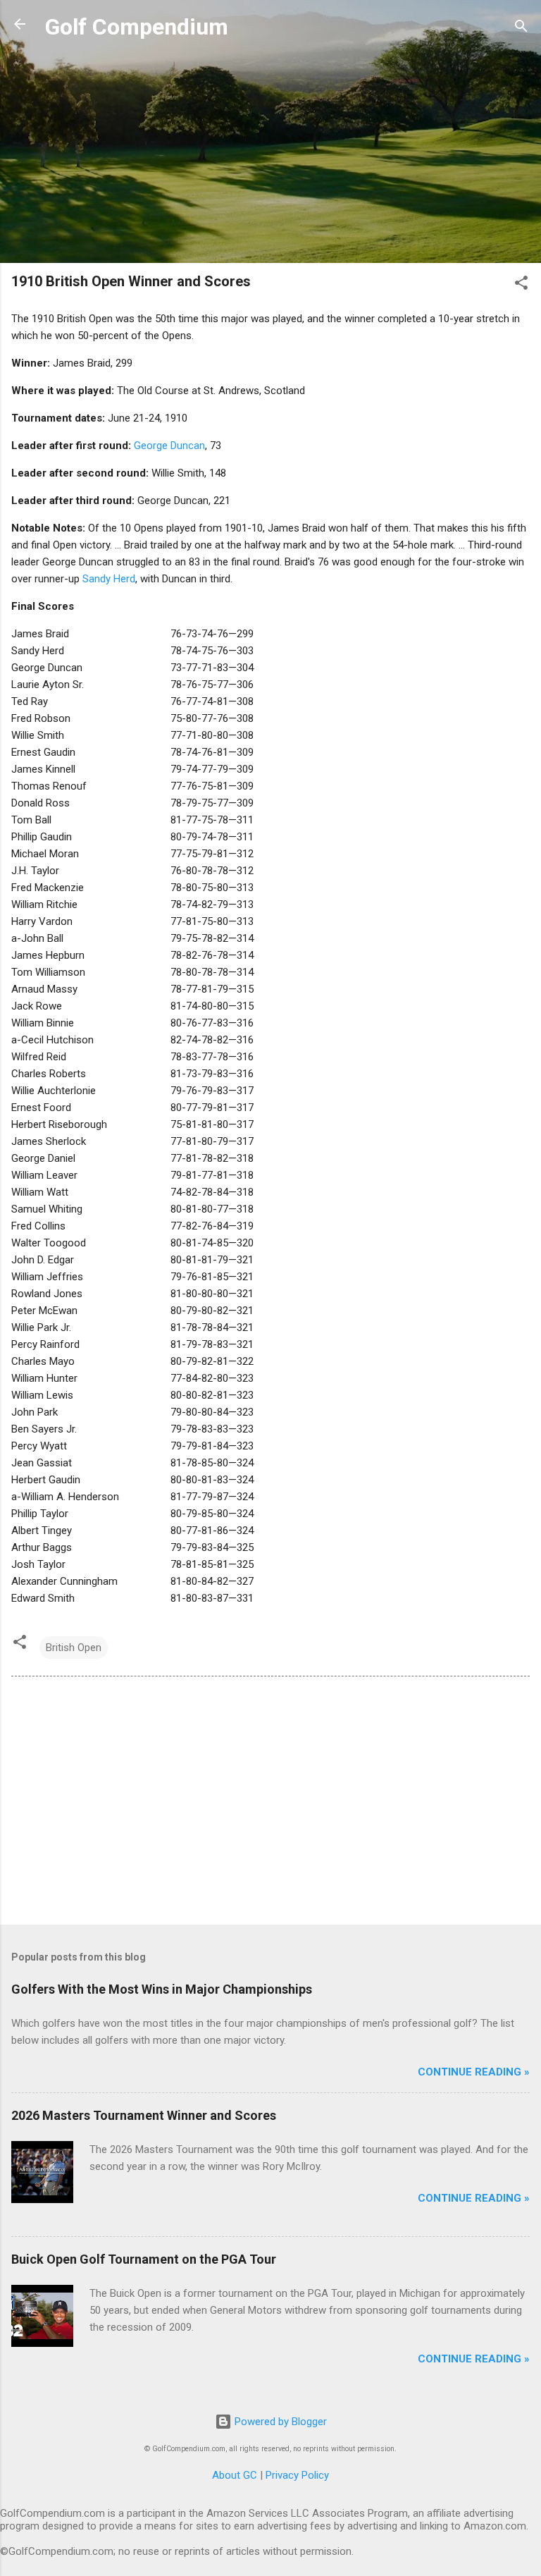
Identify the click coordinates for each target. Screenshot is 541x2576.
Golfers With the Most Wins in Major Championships (162, 1989)
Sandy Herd (109, 579)
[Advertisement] (270, 153)
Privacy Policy (297, 2475)
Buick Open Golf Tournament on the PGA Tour (144, 2259)
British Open (74, 1648)
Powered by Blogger (279, 2422)
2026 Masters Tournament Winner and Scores (144, 2115)
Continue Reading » (474, 2072)
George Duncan (169, 446)
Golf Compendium (137, 27)
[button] (521, 285)
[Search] (521, 29)
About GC (235, 2475)
